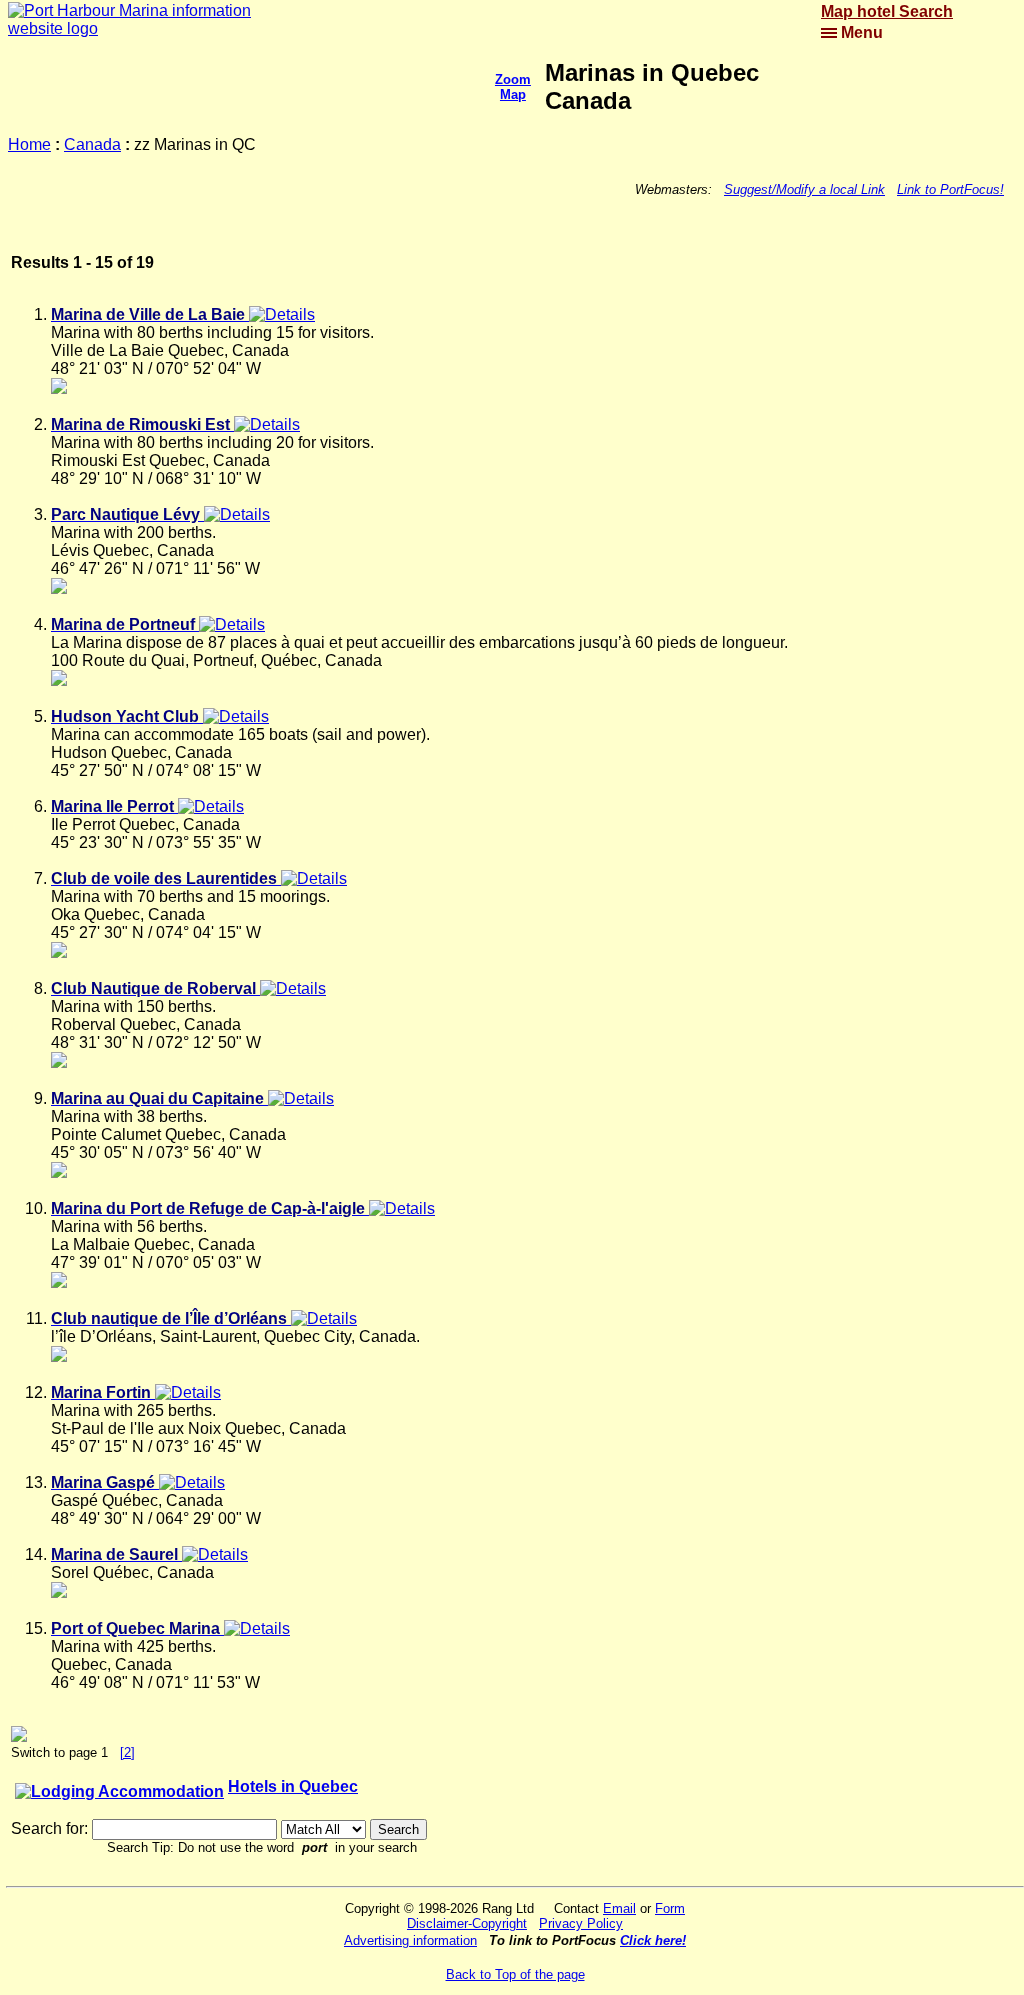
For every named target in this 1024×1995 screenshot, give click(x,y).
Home (29, 144)
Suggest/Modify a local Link (804, 189)
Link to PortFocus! (950, 189)
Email (619, 1908)
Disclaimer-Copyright (467, 1923)
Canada (92, 144)
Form (670, 1908)
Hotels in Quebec (293, 1786)
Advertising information (410, 1940)
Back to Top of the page (515, 1974)
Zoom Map (513, 87)
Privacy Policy (581, 1923)
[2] (127, 1752)
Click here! (653, 1940)
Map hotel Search (887, 11)
